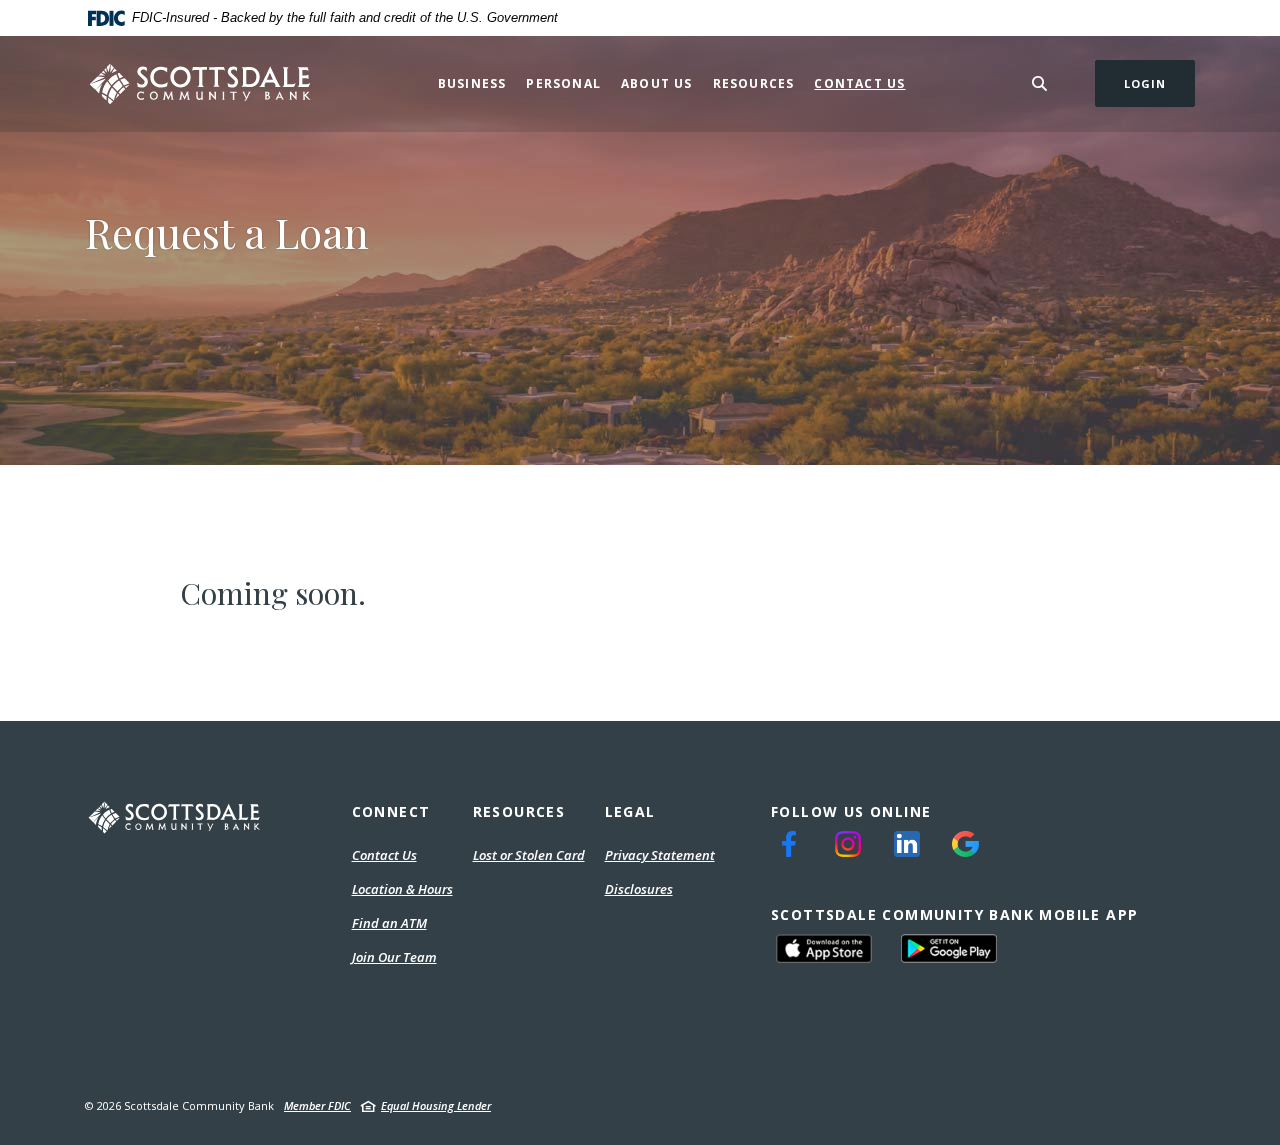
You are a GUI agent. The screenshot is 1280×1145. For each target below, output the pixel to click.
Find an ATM (389, 923)
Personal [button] (563, 83)
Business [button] (472, 83)
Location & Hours (402, 889)
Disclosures (639, 889)
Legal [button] (630, 811)
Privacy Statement (660, 856)
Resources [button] (754, 83)
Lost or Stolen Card (529, 855)
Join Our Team (394, 957)
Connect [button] (391, 811)
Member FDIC (317, 1105)
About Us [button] (657, 83)
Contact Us (859, 83)
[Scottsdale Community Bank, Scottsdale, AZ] (201, 84)
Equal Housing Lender (436, 1105)
